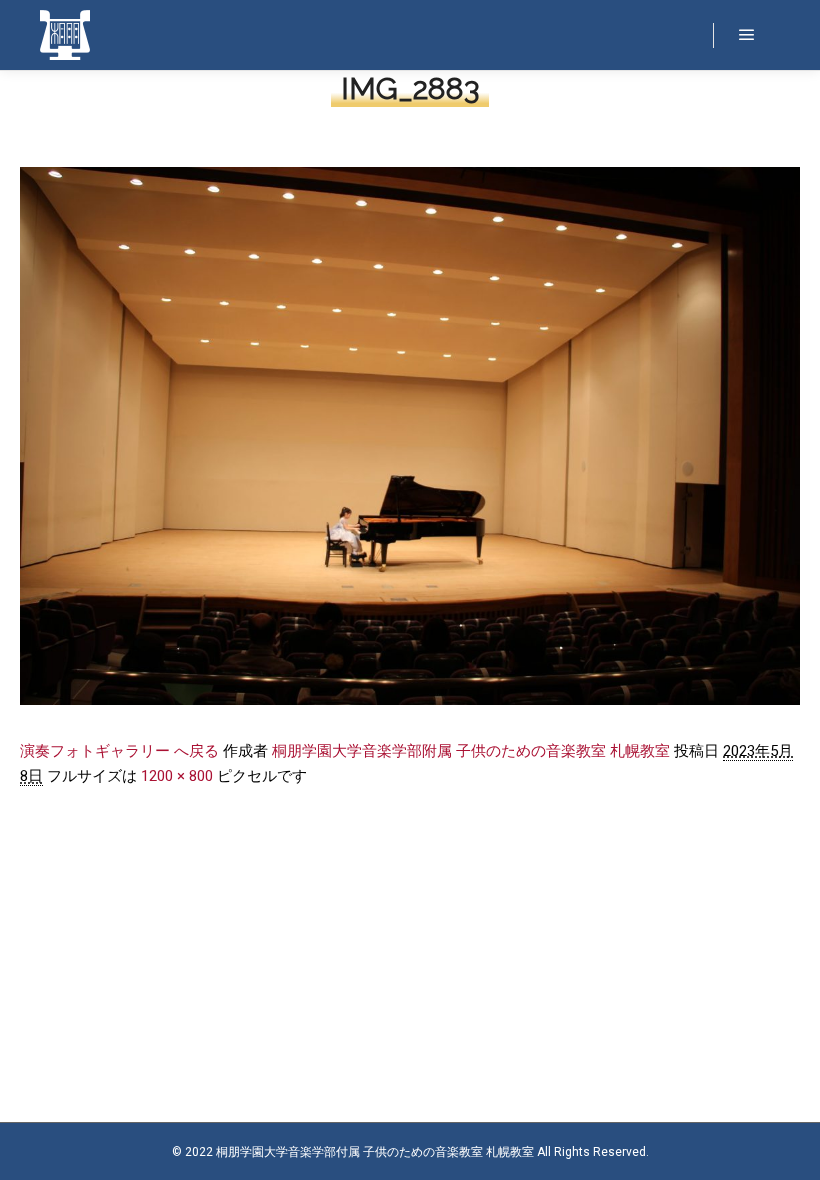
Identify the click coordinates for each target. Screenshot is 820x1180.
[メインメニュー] (747, 35)
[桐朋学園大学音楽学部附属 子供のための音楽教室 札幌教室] (65, 35)
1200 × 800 (177, 776)
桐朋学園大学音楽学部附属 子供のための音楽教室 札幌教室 (471, 751)
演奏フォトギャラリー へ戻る (119, 751)
